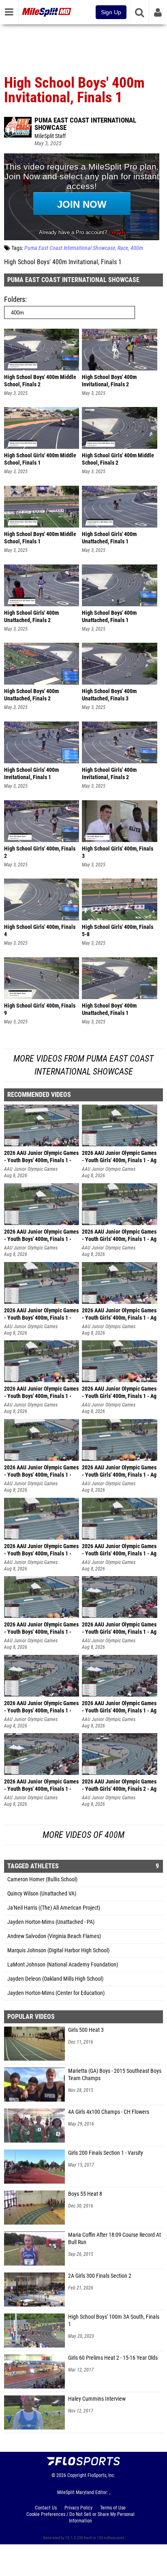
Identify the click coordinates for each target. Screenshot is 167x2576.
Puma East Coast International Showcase (85, 124)
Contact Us (46, 2508)
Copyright (77, 2475)
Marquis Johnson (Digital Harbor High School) (58, 1950)
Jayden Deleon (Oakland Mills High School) (55, 1979)
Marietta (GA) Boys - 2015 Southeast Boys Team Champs (115, 2075)
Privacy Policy (78, 2508)
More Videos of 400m (83, 1835)
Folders (15, 299)
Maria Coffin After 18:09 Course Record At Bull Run (115, 2239)
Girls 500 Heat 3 (86, 2030)
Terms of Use (113, 2508)
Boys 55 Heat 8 (85, 2194)
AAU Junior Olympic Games (31, 1169)
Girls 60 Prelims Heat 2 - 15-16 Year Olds (113, 2358)
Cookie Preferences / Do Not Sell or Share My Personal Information (80, 2518)
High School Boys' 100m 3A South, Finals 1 (114, 2321)
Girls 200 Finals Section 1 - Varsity (106, 2153)
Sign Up (111, 12)
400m (137, 248)
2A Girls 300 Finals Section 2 (100, 2276)
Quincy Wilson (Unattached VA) (42, 1894)
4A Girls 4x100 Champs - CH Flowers (109, 2112)
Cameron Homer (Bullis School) (42, 1879)
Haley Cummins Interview (97, 2399)
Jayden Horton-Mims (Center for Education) (56, 1993)
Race (123, 248)
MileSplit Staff (50, 136)
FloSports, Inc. (102, 2475)
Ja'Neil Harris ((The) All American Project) (54, 1908)
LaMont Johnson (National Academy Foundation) (63, 1965)
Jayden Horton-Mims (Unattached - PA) (51, 1922)
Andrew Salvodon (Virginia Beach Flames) (54, 1936)
